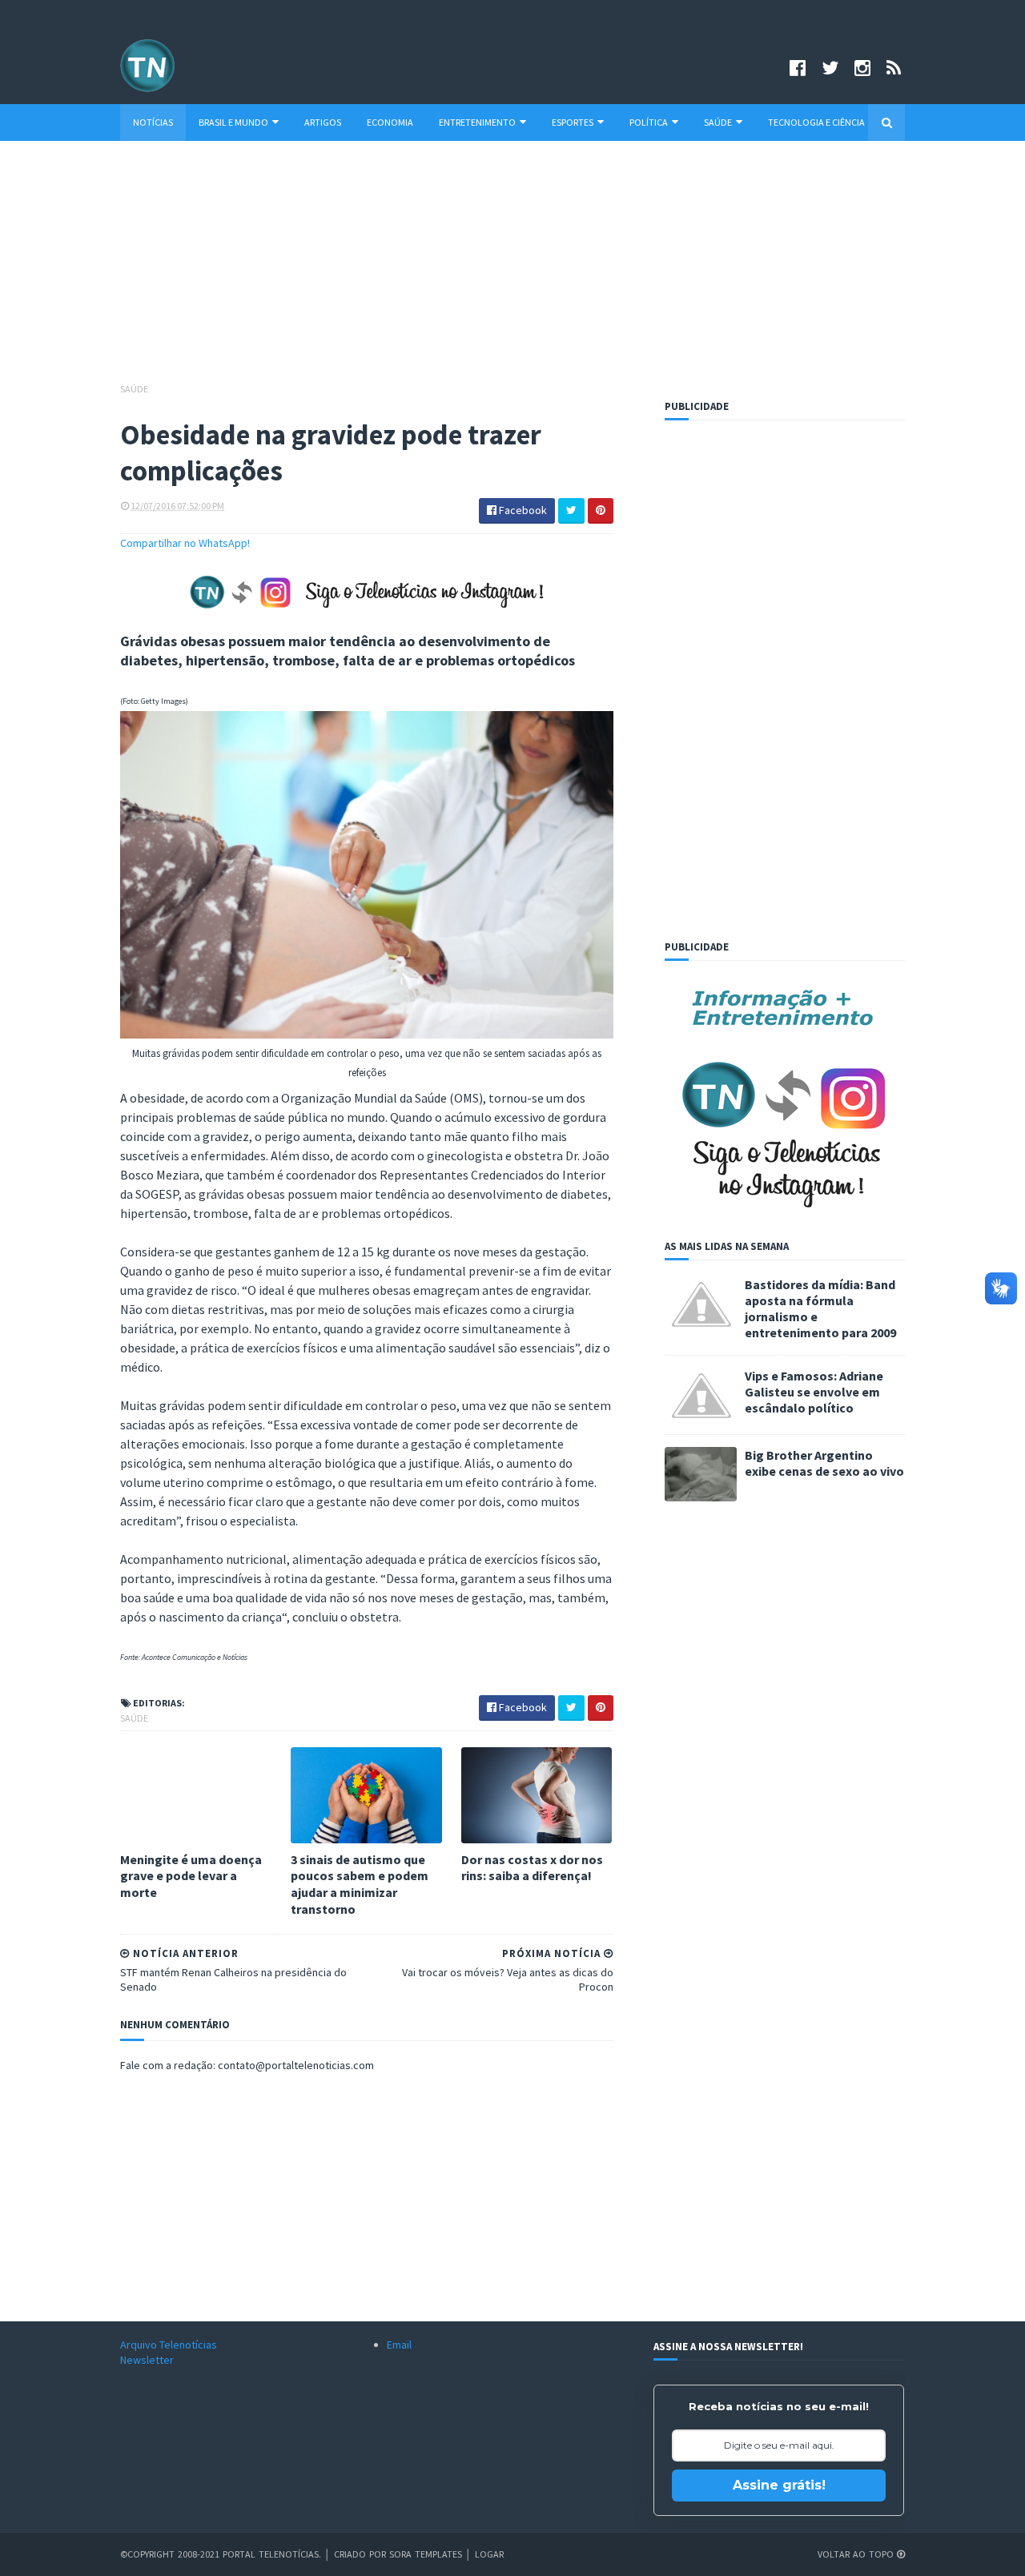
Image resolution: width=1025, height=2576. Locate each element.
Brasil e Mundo (233, 122)
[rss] (894, 68)
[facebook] (798, 68)
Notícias (153, 122)
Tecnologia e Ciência (816, 122)
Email (399, 2345)
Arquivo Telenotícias (169, 2345)
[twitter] (830, 68)
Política (649, 122)
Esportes (573, 122)
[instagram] (862, 68)
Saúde (718, 122)
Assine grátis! (779, 2485)
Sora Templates (426, 2554)
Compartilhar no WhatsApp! (185, 543)
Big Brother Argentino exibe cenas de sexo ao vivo (824, 1463)
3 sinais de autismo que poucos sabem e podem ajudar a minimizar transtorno (360, 1884)
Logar (489, 2554)
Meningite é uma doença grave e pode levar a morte (191, 1876)
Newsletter (147, 2360)
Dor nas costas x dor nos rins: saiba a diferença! (532, 1868)
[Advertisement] (512, 269)
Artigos (323, 122)
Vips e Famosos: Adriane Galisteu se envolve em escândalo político (814, 1392)
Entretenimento (477, 122)
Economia (390, 122)
